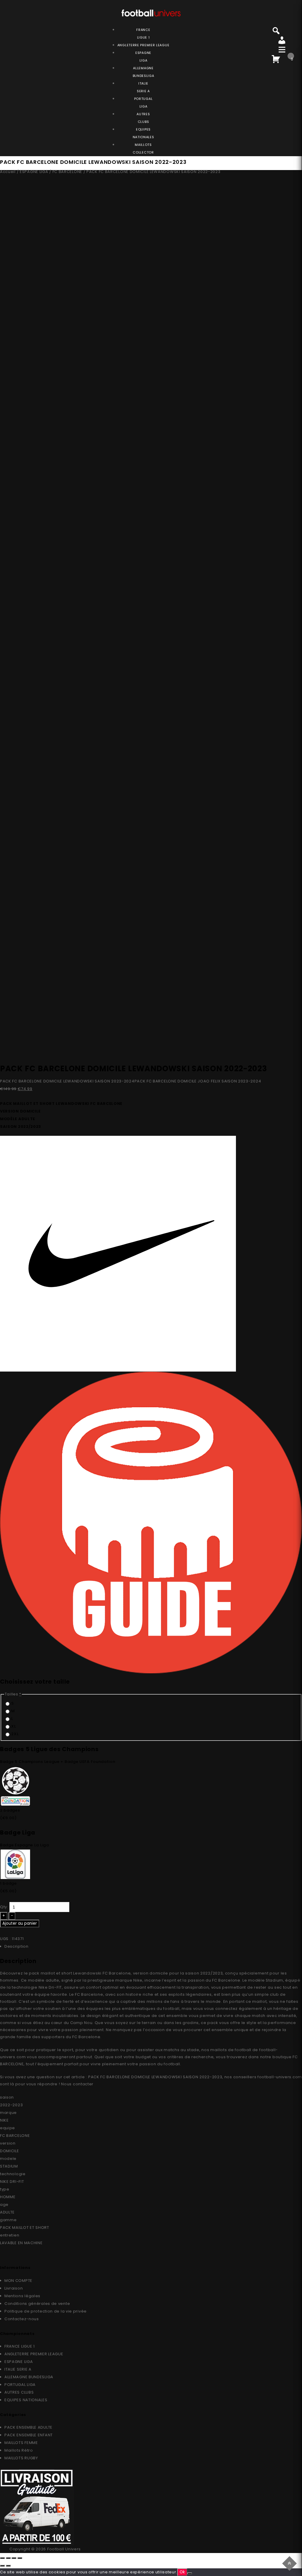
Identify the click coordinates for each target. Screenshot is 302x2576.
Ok (182, 2572)
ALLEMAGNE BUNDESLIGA (29, 2377)
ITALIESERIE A (143, 87)
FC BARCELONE (67, 172)
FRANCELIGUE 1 (143, 34)
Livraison (14, 2288)
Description (17, 1946)
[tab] (153, 1947)
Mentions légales (22, 2296)
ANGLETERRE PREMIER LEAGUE (143, 45)
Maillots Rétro (19, 2450)
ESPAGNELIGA (143, 57)
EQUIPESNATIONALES (143, 133)
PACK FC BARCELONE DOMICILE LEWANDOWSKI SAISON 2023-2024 (67, 1081)
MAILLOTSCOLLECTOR (143, 149)
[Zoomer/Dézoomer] (20, 2558)
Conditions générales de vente (37, 2304)
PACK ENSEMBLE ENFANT (29, 2435)
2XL (15, 1734)
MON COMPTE (18, 2281)
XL (13, 1726)
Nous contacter (77, 2084)
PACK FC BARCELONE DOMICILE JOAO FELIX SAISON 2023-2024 (198, 1081)
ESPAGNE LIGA (34, 172)
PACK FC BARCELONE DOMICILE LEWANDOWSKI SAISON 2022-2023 (155, 2077)
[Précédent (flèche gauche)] (2, 2566)
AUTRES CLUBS (19, 2392)
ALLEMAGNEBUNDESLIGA (143, 72)
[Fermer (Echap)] (2, 2558)
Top (290, 2563)
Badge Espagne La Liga (24, 1845)
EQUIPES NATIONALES (26, 2400)
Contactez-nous (22, 2319)
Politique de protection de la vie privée (46, 2311)
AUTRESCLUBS (143, 118)
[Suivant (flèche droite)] (8, 2566)
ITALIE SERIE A (18, 2369)
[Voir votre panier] (276, 58)
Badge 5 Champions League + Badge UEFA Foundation (58, 1762)
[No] (190, 2573)
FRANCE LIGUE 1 (20, 2346)
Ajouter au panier (20, 1923)
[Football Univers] (151, 12)
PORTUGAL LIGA (20, 2385)
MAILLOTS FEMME (21, 2443)
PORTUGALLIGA (143, 103)
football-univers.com (280, 2077)
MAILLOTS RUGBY (21, 2458)
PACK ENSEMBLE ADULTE (28, 2427)
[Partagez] (8, 2558)
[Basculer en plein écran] (14, 2558)
